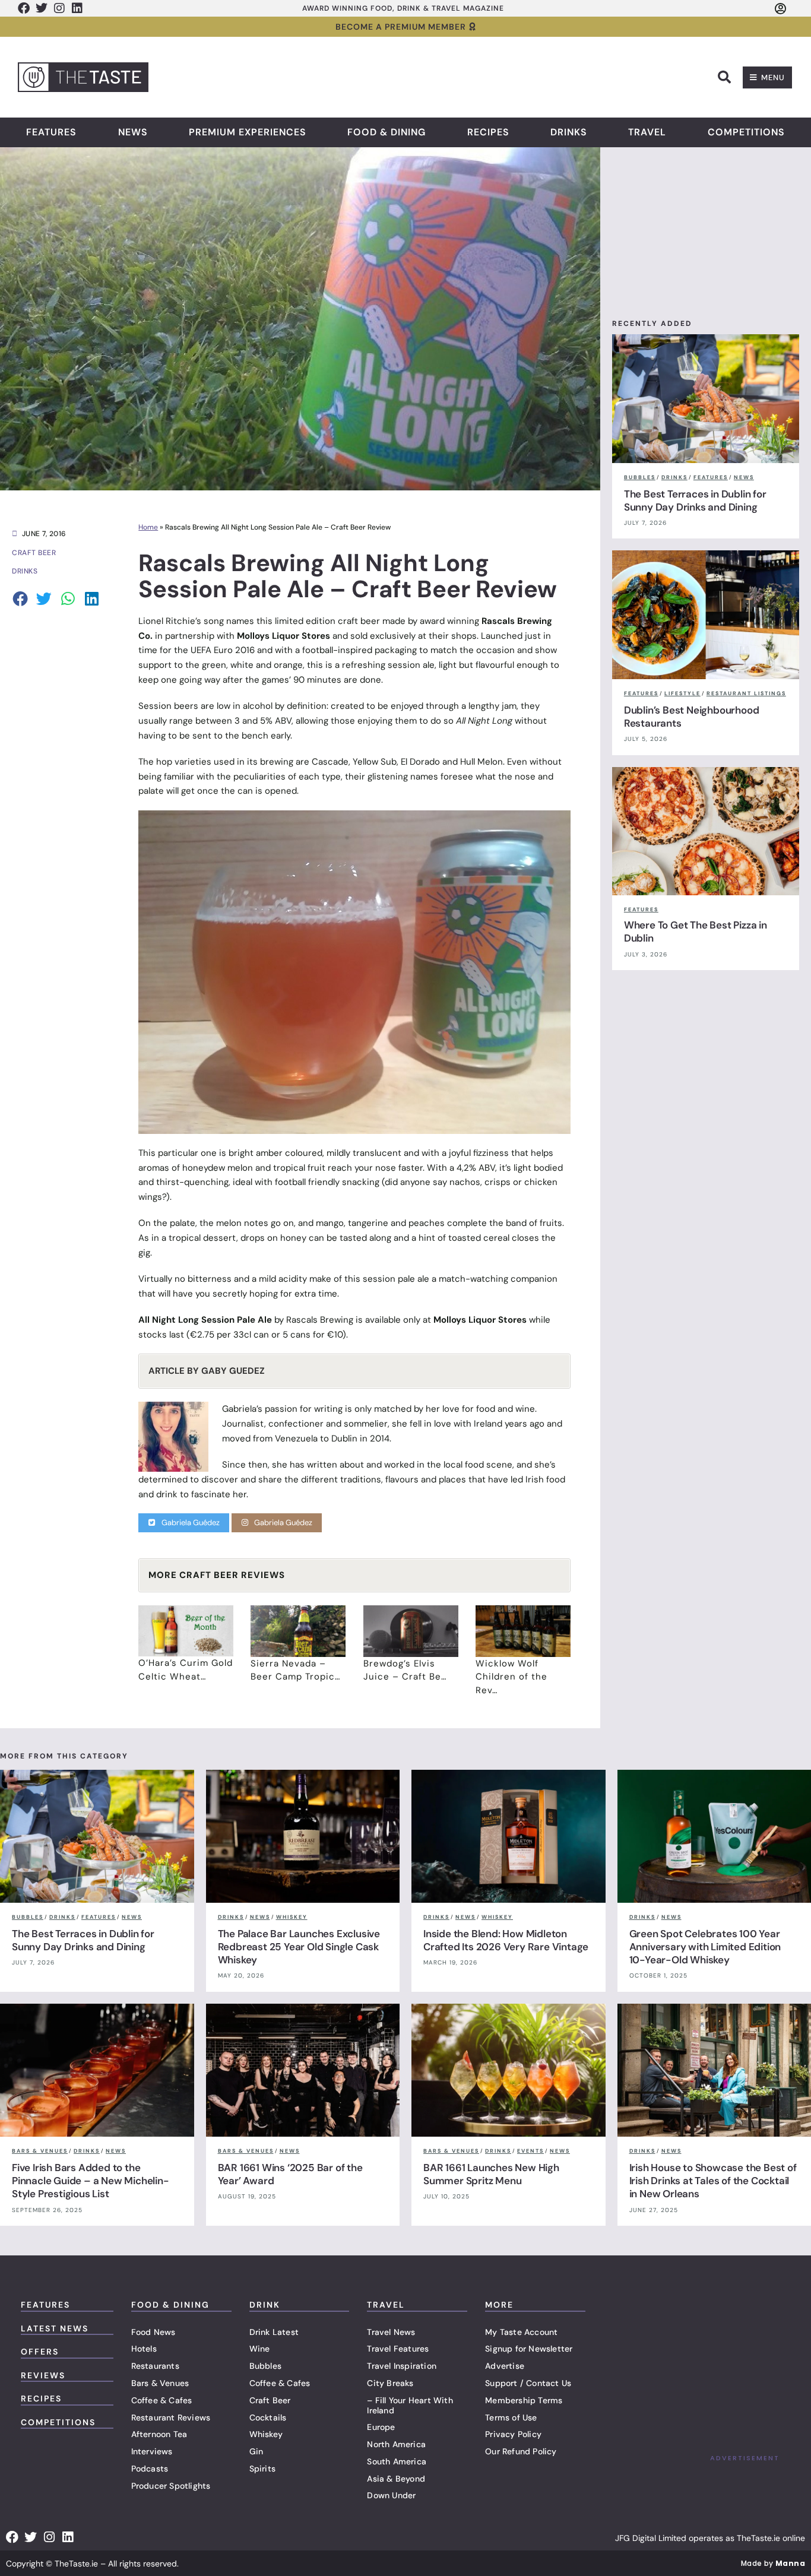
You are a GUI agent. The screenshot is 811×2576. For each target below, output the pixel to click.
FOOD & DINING (170, 2305)
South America (397, 2461)
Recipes (488, 132)
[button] (724, 77)
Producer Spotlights (171, 2486)
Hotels (144, 2349)
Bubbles (265, 2366)
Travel (647, 132)
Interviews (152, 2451)
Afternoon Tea (159, 2434)
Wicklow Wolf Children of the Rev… (511, 1677)
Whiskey (266, 2434)
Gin (256, 2451)
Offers (40, 2352)
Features (51, 132)
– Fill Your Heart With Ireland (410, 2405)
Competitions (746, 132)
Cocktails (268, 2417)
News (133, 132)
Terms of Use (511, 2417)
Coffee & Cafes (162, 2400)
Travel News (391, 2332)
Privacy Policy (513, 2434)
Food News (153, 2332)
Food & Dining (387, 132)
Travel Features (398, 2349)
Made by (773, 2563)
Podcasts (150, 2469)
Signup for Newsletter (529, 2349)
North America (396, 2444)
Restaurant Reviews (171, 2417)
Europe (381, 2427)
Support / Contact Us (528, 2383)
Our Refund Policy (521, 2451)
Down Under (391, 2495)
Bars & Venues (160, 2383)
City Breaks (390, 2383)
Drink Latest (274, 2332)
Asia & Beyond (396, 2479)
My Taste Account (521, 2332)
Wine (260, 2349)
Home (148, 527)
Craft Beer (270, 2400)
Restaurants (155, 2366)
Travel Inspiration (402, 2366)
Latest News (55, 2328)
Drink (265, 2305)
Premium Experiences (248, 132)
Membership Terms (524, 2400)
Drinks (569, 132)
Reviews (43, 2375)
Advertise (505, 2366)
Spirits (262, 2469)
